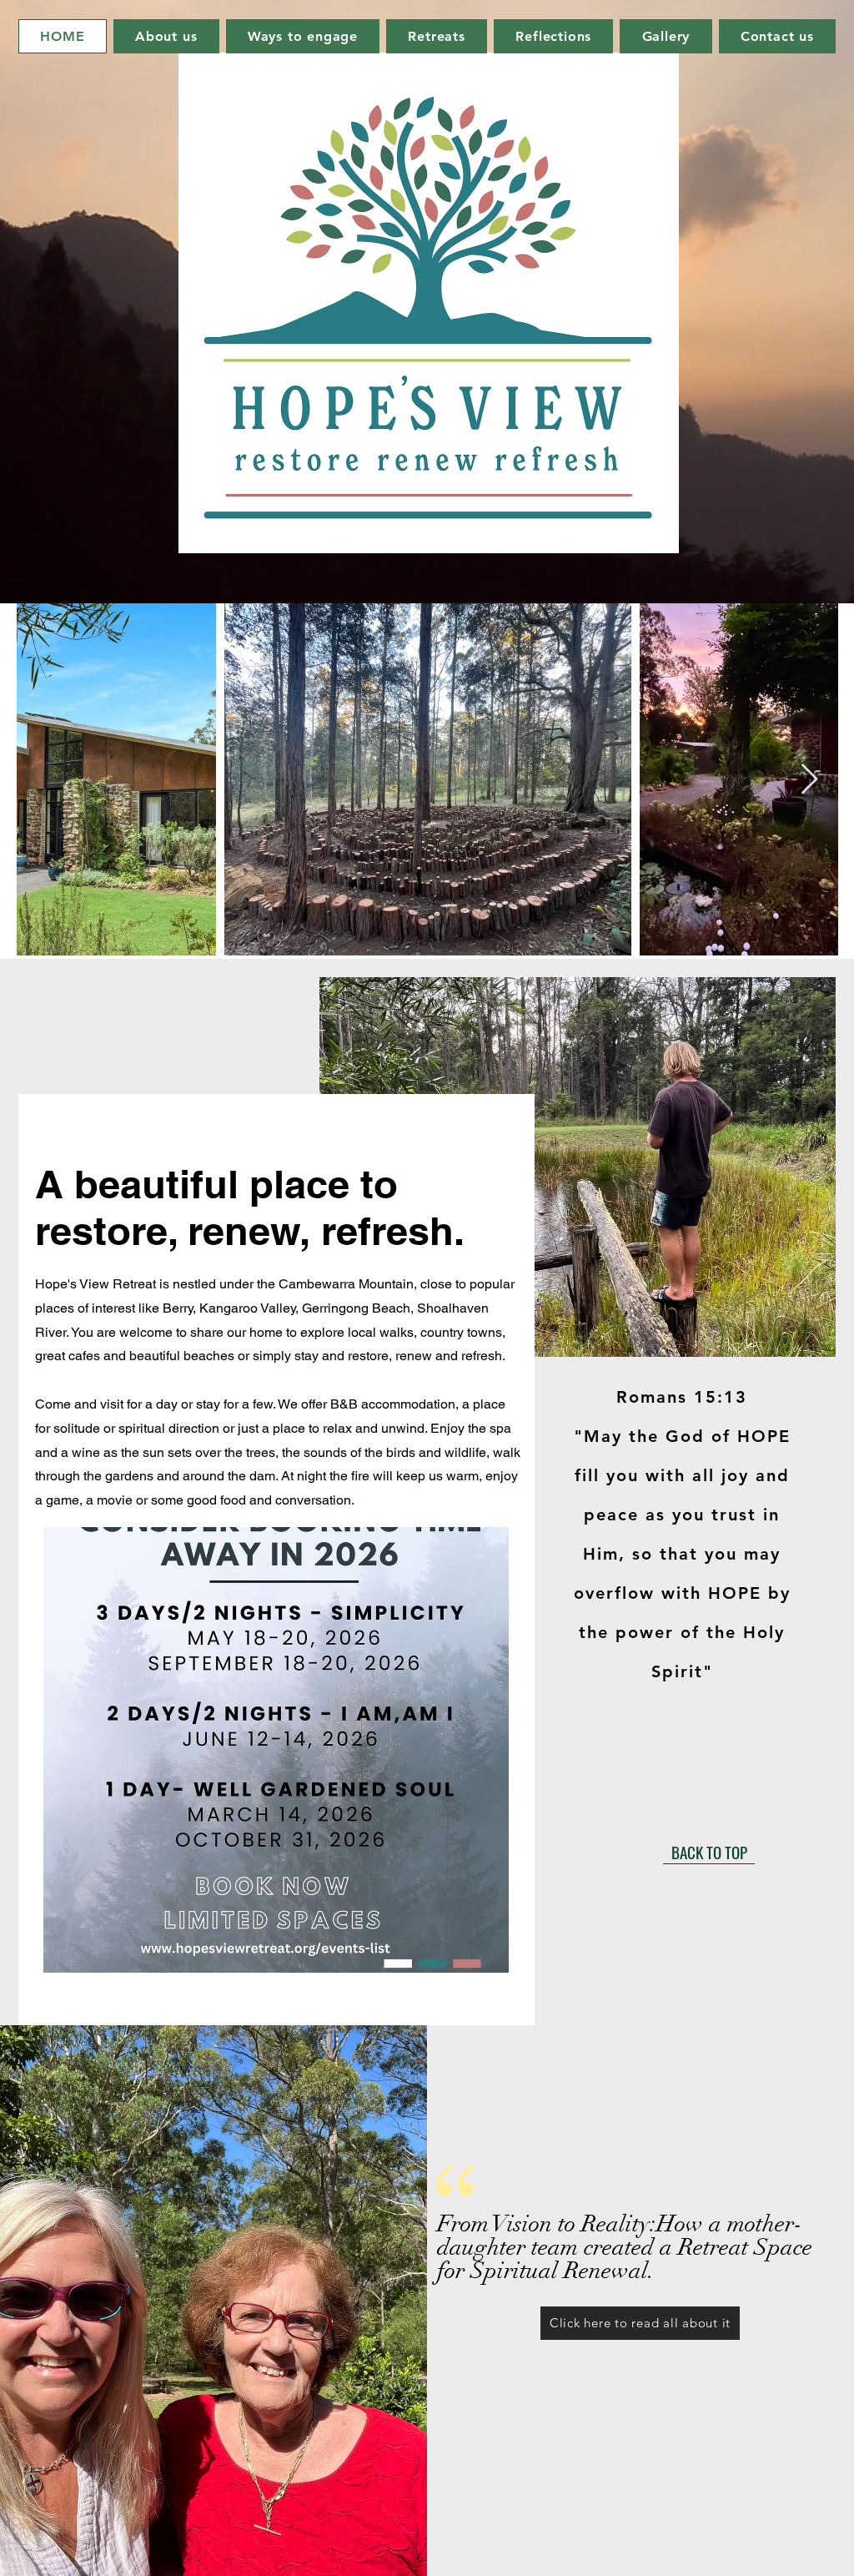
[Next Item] (809, 780)
